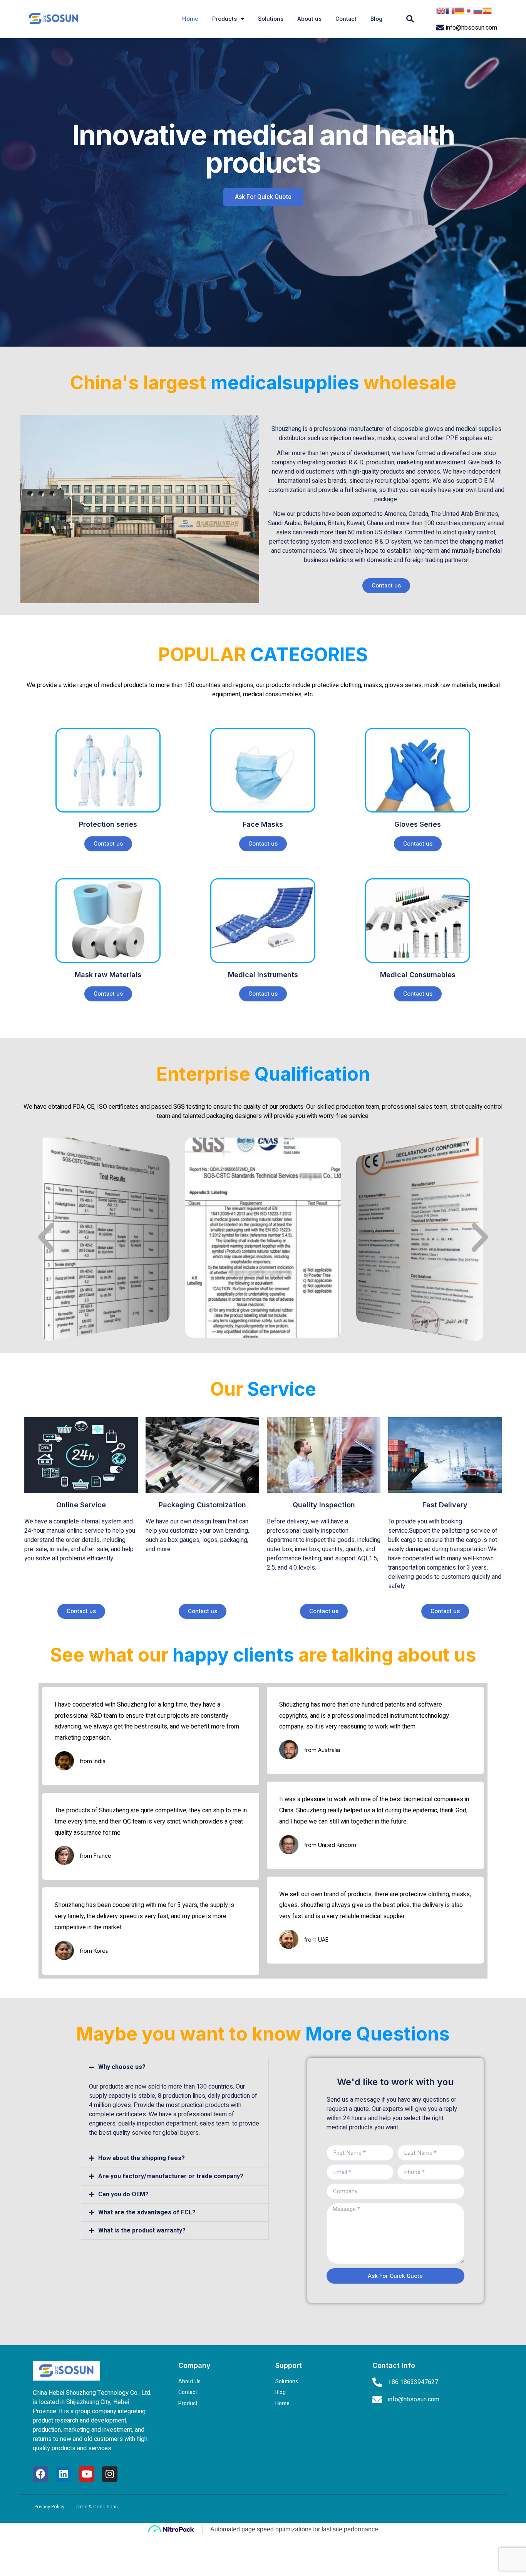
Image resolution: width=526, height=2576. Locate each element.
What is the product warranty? (142, 2231)
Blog (376, 19)
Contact (346, 19)
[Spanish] (487, 10)
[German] (459, 10)
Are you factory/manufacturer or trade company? (171, 2176)
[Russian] (478, 10)
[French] (450, 10)
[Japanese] (469, 10)
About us (309, 19)
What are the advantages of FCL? (147, 2212)
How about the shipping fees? (142, 2158)
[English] (441, 10)
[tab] (175, 2067)
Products (224, 19)
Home (190, 19)
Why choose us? (122, 2067)
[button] (263, 197)
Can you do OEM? (123, 2194)
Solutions (271, 19)
